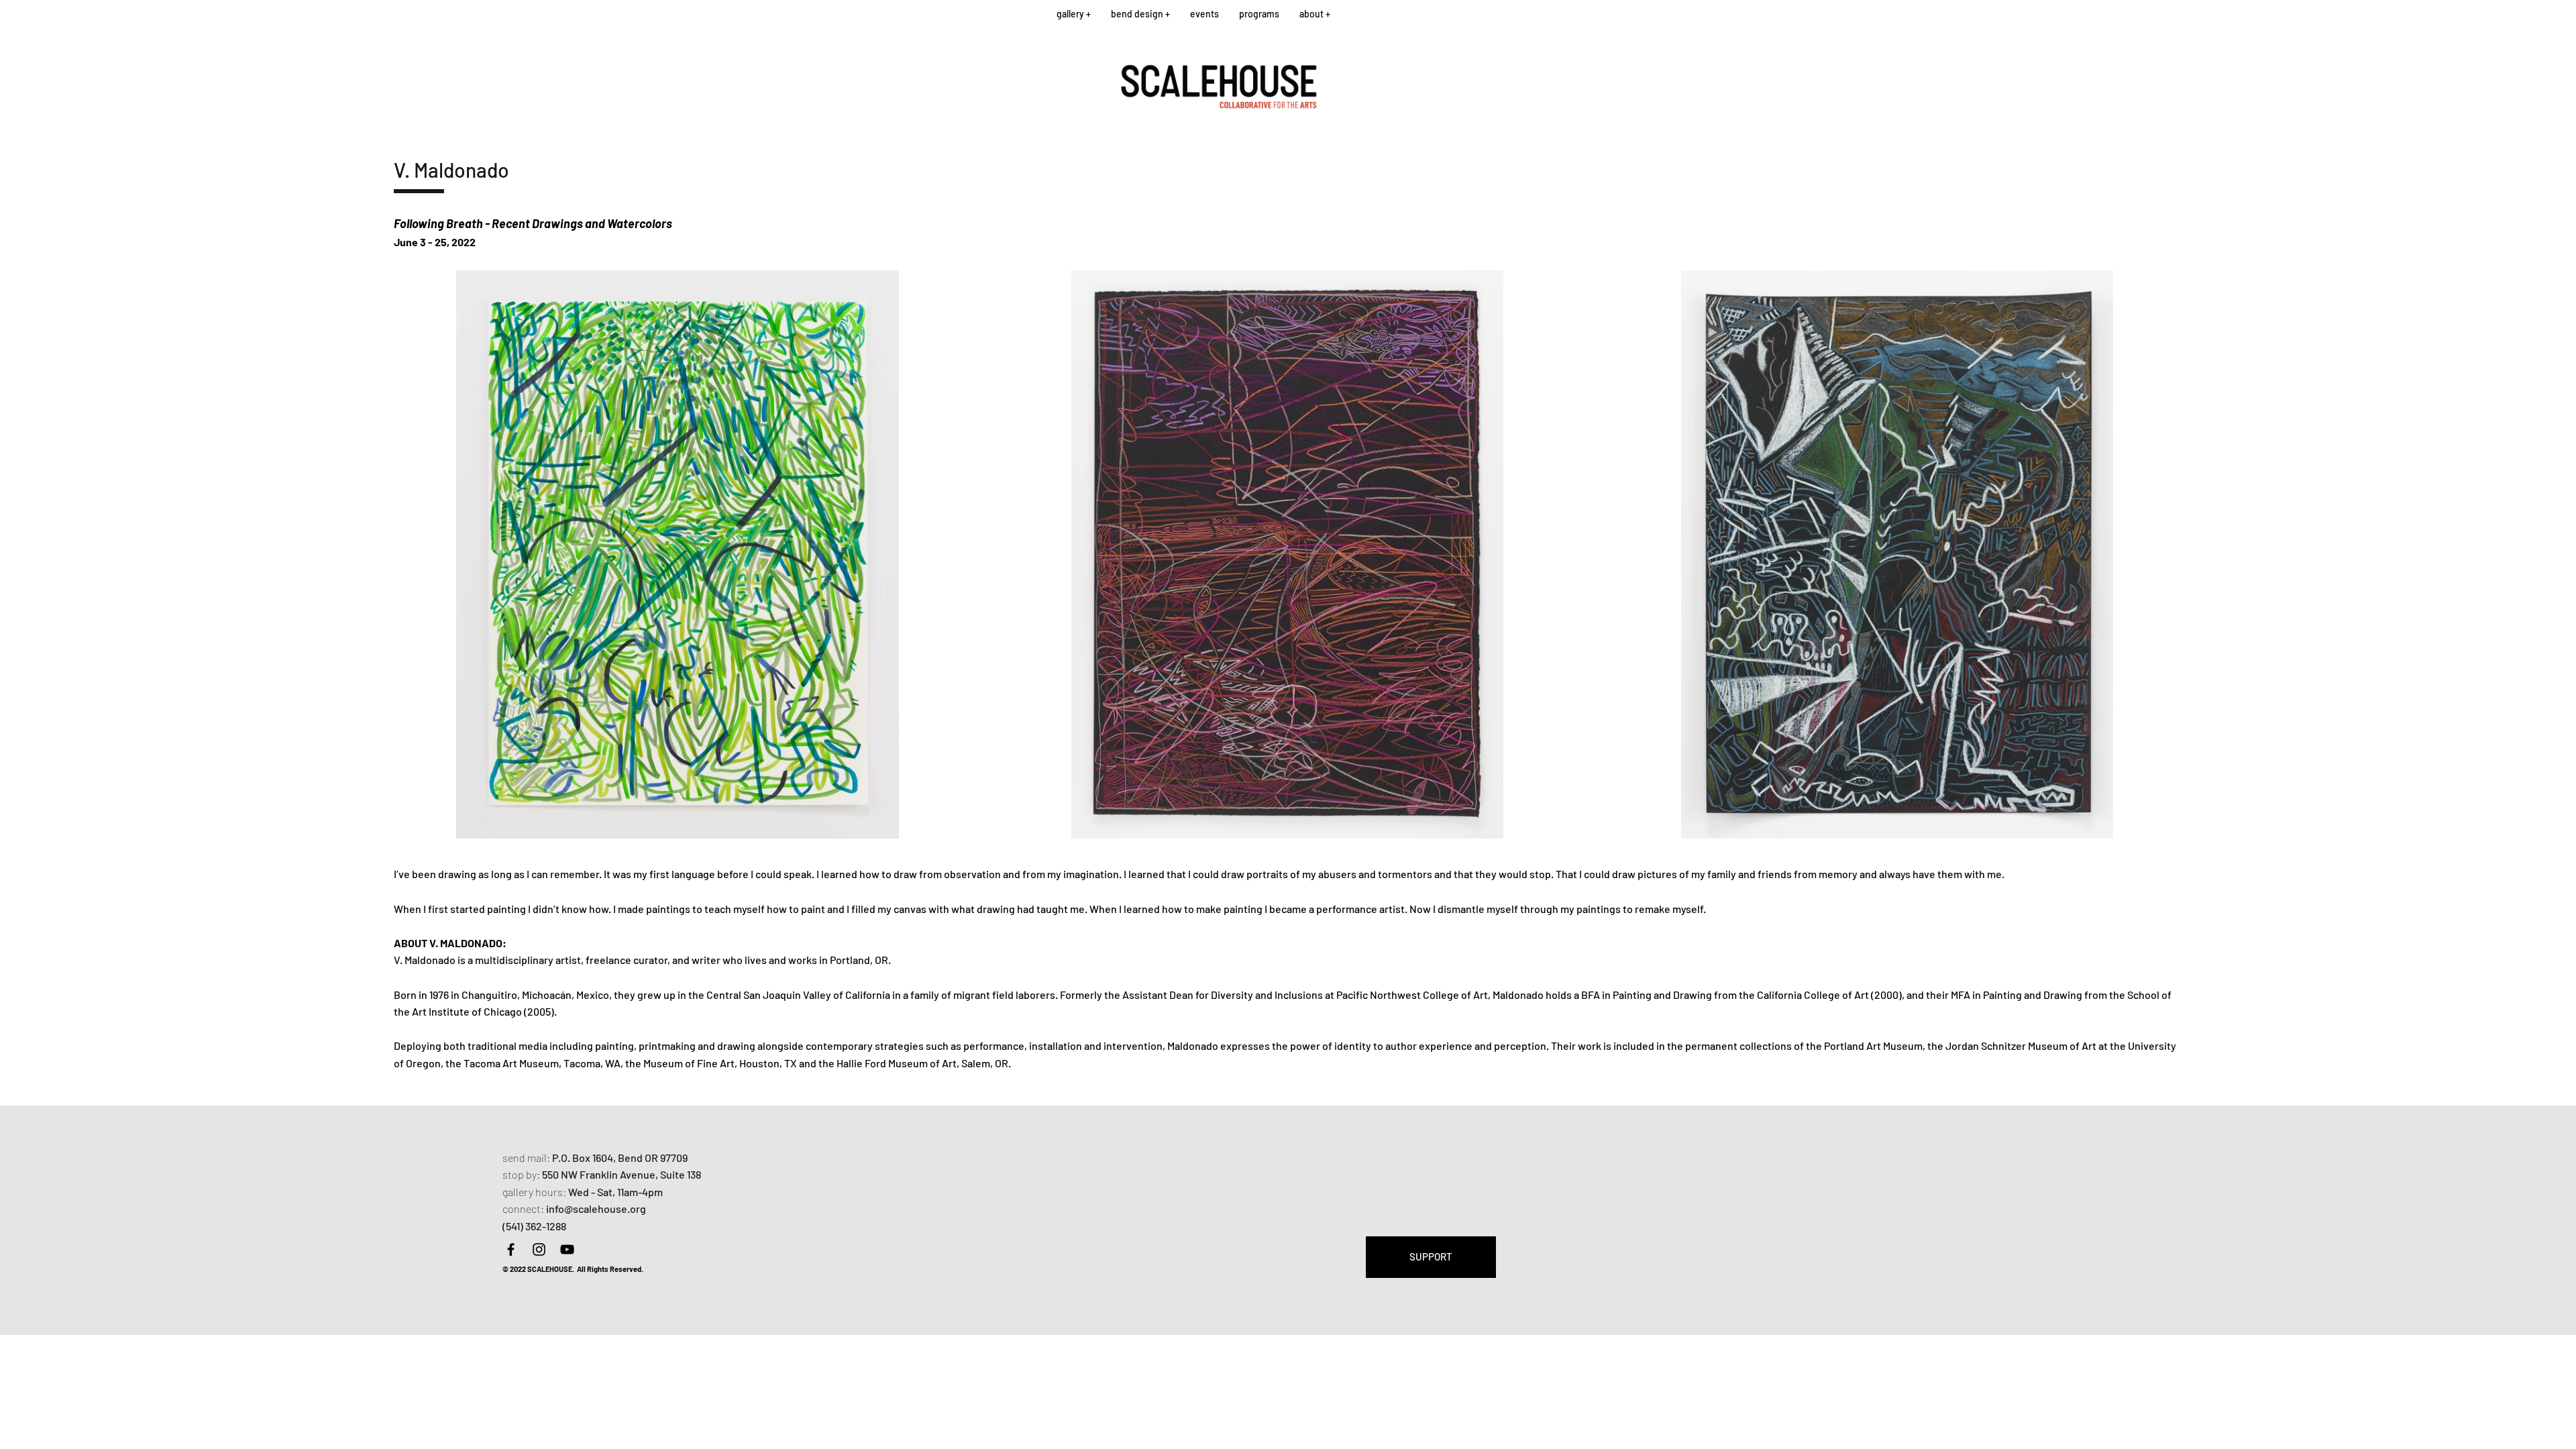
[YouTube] (567, 1249)
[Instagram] (539, 1249)
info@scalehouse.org (596, 1209)
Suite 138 (681, 1174)
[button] (1074, 14)
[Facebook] (511, 1249)
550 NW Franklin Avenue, (601, 1174)
